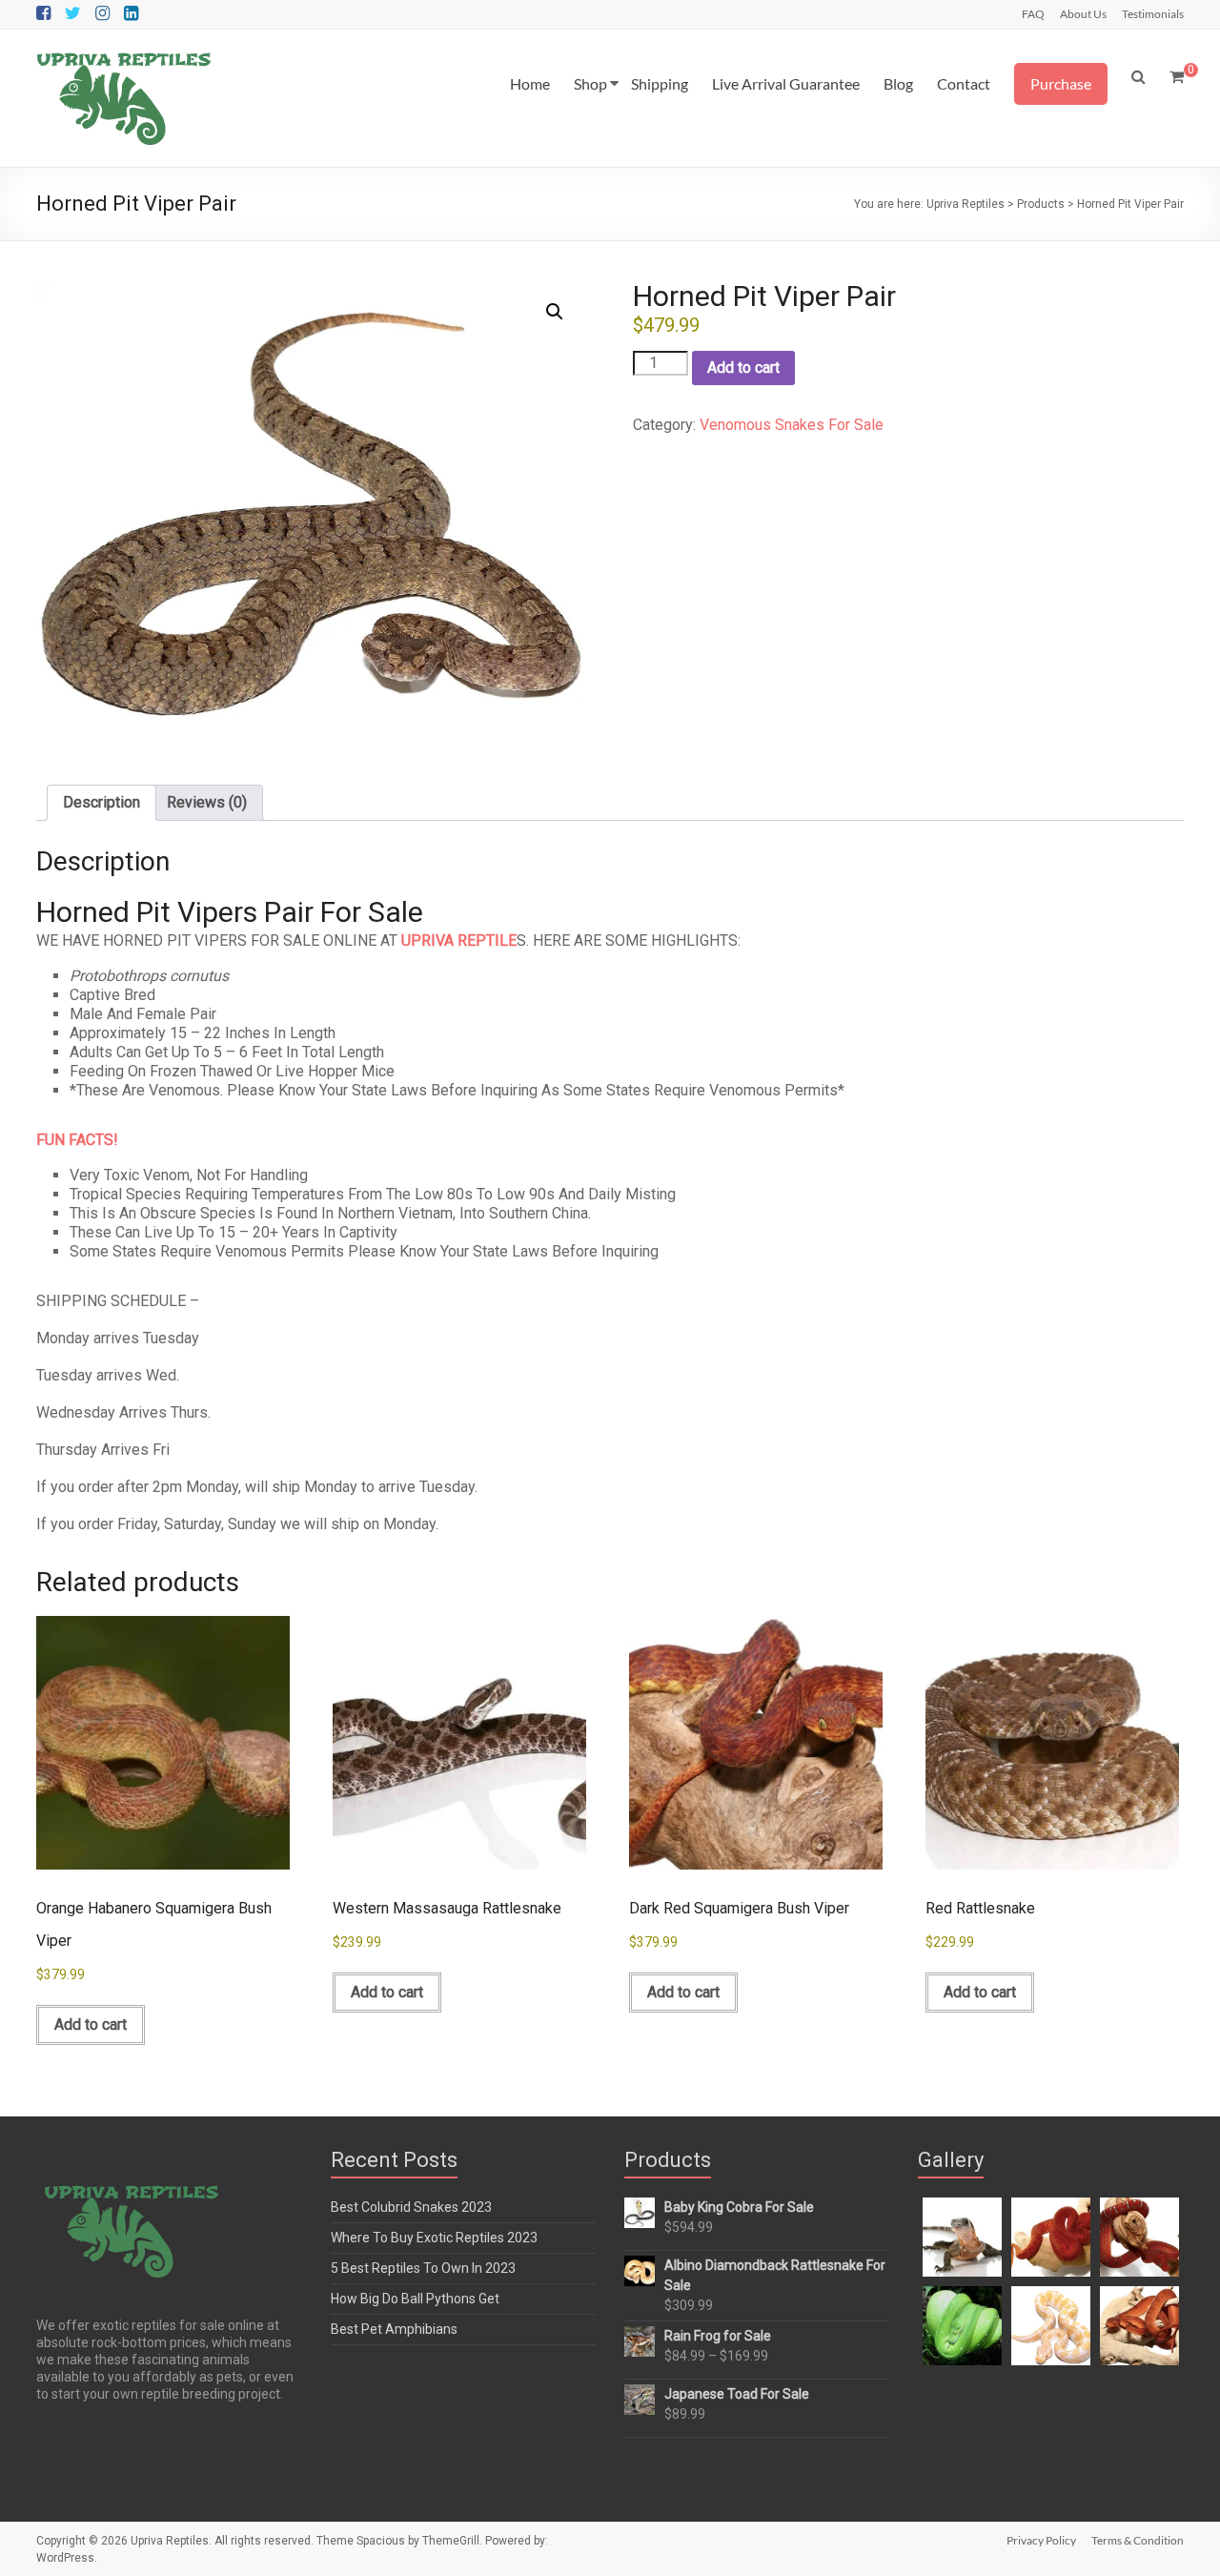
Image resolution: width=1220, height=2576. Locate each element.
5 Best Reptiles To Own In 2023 (423, 2268)
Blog (898, 83)
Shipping (660, 83)
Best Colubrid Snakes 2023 (411, 2207)
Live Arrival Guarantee (786, 83)
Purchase (1061, 83)
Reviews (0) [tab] (207, 802)
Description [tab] (102, 802)
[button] (555, 312)
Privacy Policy (1041, 2540)
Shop (590, 83)
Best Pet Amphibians (394, 2329)
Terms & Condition (1138, 2540)
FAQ (1033, 13)
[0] (1177, 77)
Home (530, 83)
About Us (1083, 13)
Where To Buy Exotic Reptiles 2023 (434, 2238)
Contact (964, 83)
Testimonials (1153, 13)
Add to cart (743, 368)
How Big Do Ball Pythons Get (415, 2299)
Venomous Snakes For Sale (792, 425)
